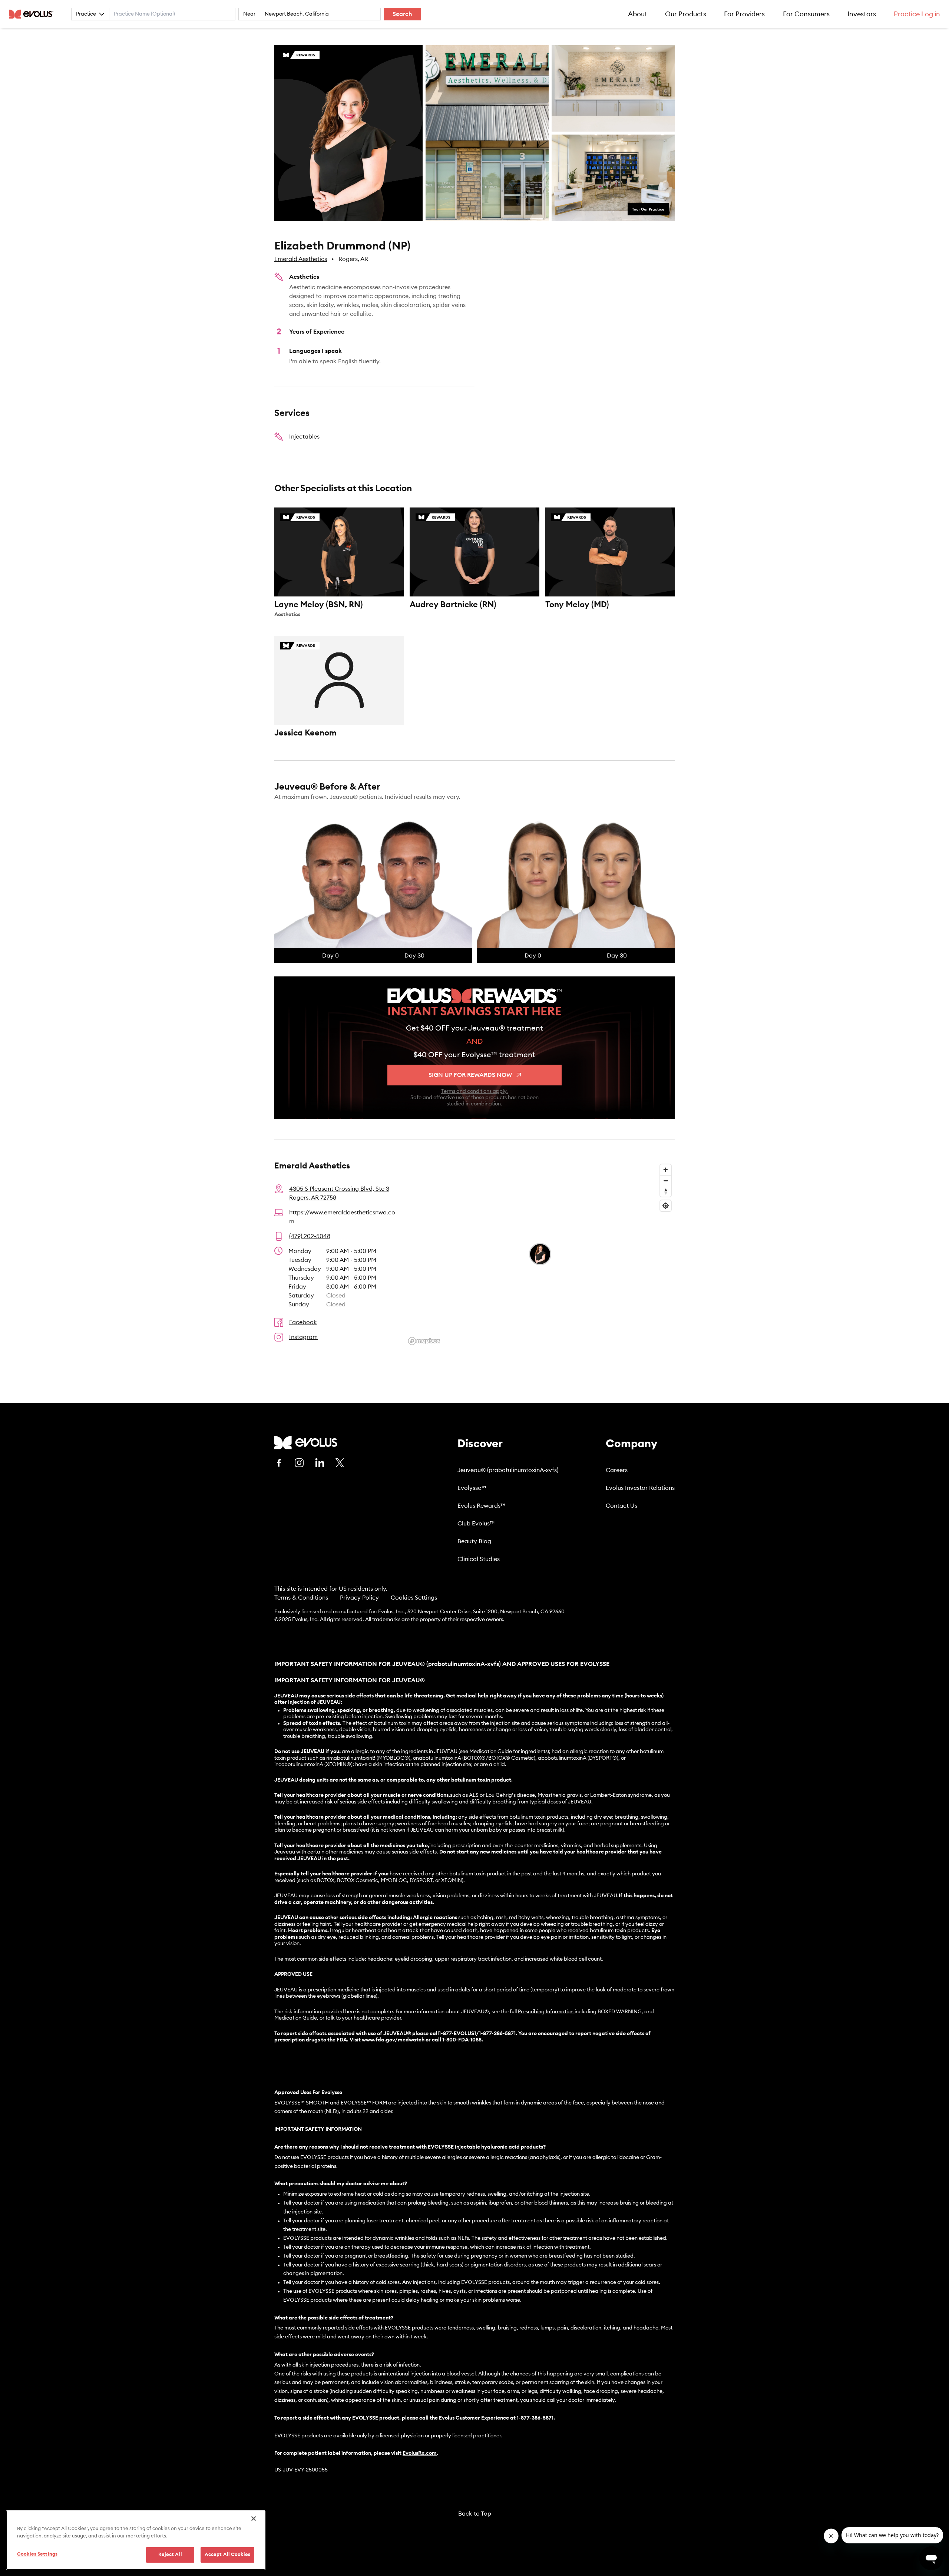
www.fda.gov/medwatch (393, 2040)
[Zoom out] (666, 1180)
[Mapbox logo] (424, 1341)
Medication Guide (296, 2018)
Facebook (303, 1322)
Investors (862, 14)
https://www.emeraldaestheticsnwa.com (342, 1217)
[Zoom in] (666, 1170)
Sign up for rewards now (470, 1075)
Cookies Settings (414, 1598)
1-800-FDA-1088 (462, 2040)
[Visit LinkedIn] (320, 1463)
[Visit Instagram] (299, 1463)
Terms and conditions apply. (474, 1091)
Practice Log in (917, 14)
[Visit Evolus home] (33, 14)
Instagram (303, 1337)
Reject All (170, 2555)
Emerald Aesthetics (301, 259)
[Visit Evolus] (306, 1443)
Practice (86, 14)
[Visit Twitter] (340, 1463)
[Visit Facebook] (279, 1463)
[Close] (254, 2519)
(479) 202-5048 (310, 1236)
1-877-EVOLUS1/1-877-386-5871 (477, 2034)
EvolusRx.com (420, 2453)
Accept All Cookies (227, 2555)
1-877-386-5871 (535, 2418)
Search (402, 14)
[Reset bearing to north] (666, 1191)
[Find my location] (666, 1206)
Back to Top (475, 2514)
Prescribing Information (546, 2012)
